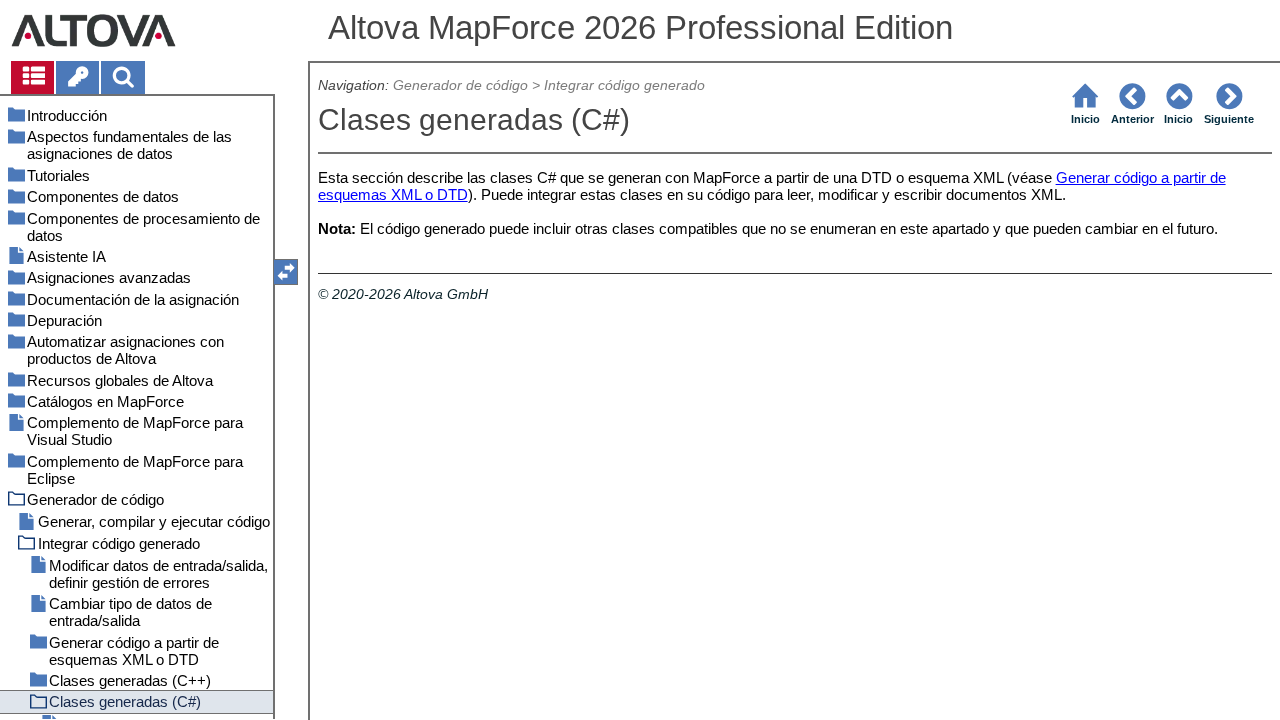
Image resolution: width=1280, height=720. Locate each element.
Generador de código (460, 85)
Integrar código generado (624, 85)
